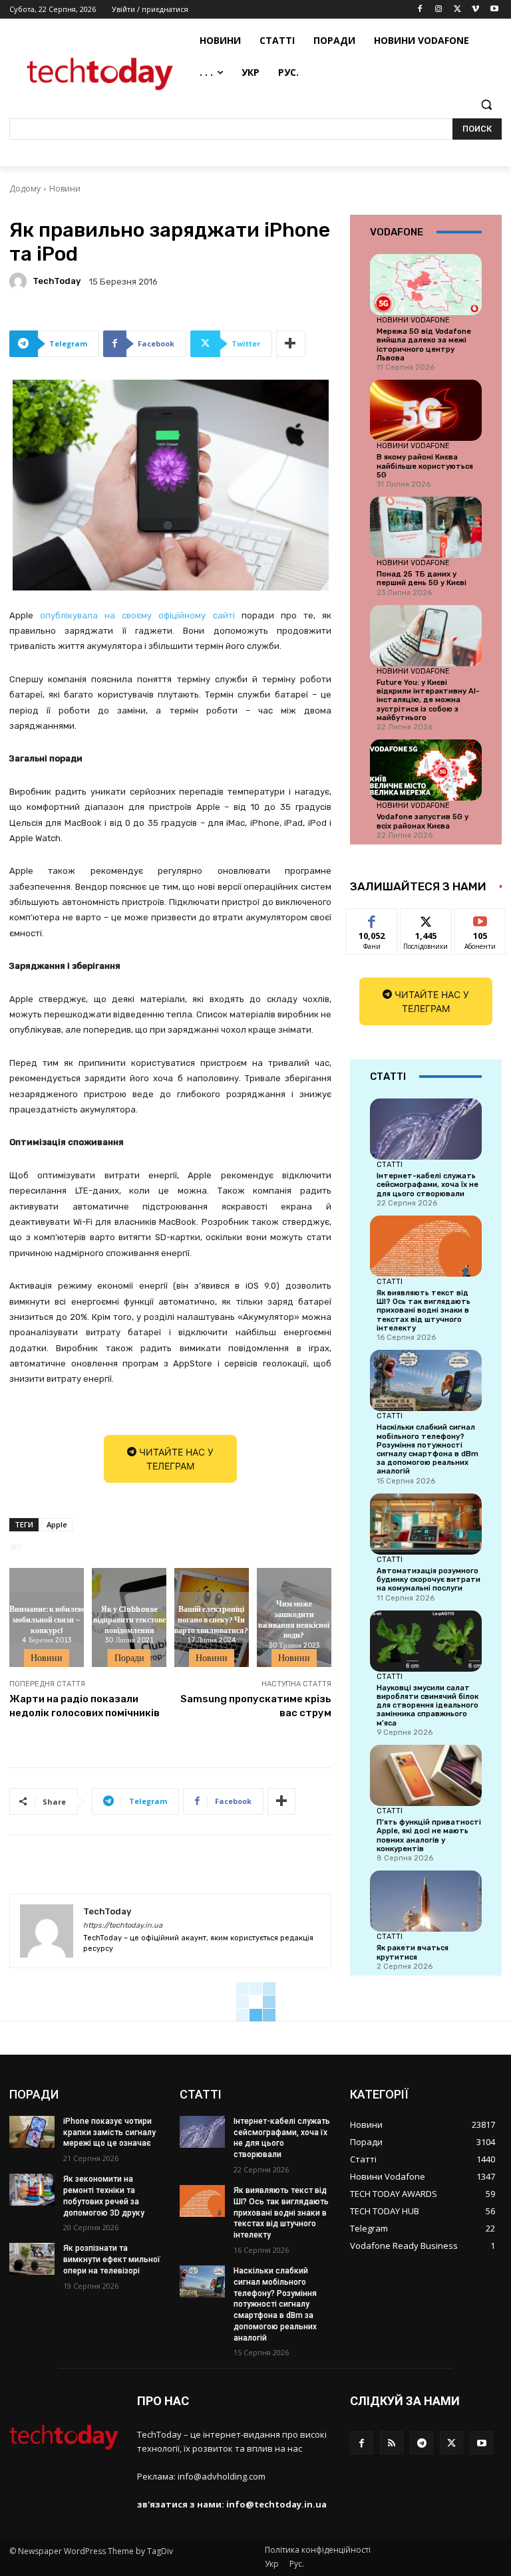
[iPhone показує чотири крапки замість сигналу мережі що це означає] (32, 2132)
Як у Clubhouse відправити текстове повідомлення (129, 1619)
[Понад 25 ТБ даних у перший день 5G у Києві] (426, 527)
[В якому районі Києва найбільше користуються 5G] (426, 410)
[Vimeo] (475, 10)
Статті (390, 1164)
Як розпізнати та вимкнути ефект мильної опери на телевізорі (112, 2259)
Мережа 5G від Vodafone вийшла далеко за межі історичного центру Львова (424, 345)
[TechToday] (20, 281)
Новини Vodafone (413, 320)
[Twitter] (457, 10)
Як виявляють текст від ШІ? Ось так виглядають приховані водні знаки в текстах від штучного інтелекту (424, 1311)
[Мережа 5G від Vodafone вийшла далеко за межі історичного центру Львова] (426, 285)
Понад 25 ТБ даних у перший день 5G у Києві (422, 579)
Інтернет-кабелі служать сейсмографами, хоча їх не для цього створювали (427, 1185)
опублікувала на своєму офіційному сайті (137, 615)
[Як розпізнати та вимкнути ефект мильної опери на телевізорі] (32, 2259)
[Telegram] (422, 2443)
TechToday (57, 281)
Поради (129, 1658)
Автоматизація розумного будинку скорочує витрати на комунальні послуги (428, 1580)
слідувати (426, 919)
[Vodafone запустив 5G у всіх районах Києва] (426, 770)
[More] (291, 344)
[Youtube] (494, 10)
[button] (486, 105)
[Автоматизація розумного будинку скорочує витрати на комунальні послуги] (426, 1524)
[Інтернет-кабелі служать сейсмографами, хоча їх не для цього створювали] (426, 1129)
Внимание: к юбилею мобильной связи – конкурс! (47, 1619)
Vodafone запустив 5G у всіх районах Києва (423, 821)
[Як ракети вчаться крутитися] (426, 1901)
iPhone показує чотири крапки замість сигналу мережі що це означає (109, 2132)
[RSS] (392, 2443)
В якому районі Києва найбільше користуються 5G (425, 466)
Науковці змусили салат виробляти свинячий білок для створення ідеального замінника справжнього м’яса (427, 1706)
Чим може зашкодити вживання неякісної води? (294, 1619)
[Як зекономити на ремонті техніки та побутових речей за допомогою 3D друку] (32, 2190)
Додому (25, 189)
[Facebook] (420, 10)
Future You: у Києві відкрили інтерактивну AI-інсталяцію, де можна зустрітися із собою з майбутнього (428, 700)
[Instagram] (439, 10)
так (372, 919)
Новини (65, 189)
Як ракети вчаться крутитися (413, 1952)
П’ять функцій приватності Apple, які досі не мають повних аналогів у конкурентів (429, 1836)
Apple (57, 1524)
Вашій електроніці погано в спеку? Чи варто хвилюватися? (211, 1619)
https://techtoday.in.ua (123, 1925)
